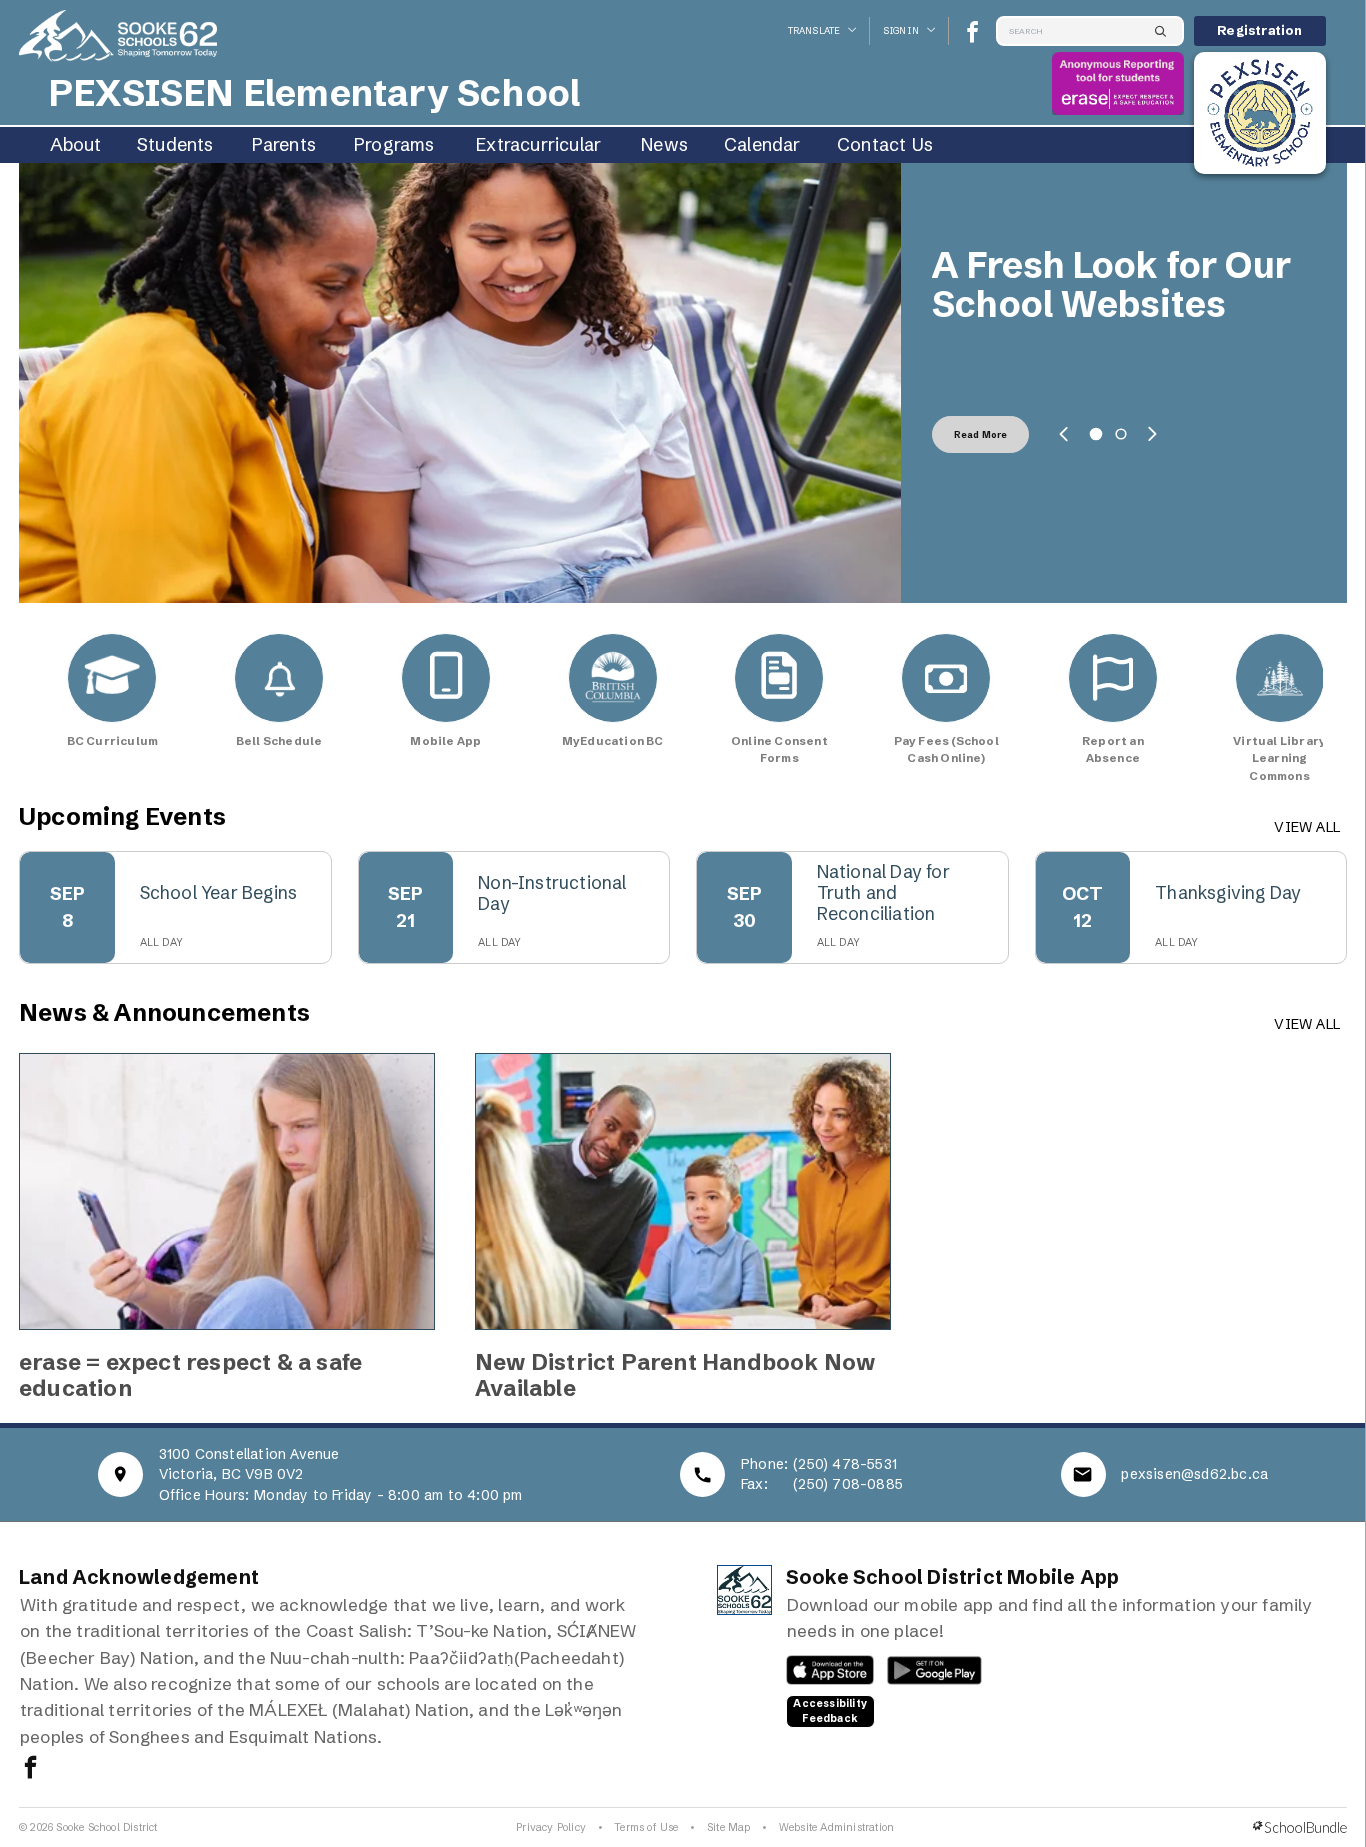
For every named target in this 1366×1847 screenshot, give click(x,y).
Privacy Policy (551, 1827)
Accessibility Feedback (830, 1711)
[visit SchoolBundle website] (1300, 1827)
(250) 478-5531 (845, 1464)
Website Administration (836, 1827)
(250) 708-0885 (848, 1484)
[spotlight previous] (1064, 434)
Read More (981, 434)
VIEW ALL (1307, 827)
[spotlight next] (1152, 434)
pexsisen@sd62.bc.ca (1194, 1474)
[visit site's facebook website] (30, 1769)
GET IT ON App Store (820, 1675)
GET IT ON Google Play (923, 1675)
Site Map (729, 1827)
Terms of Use (646, 1827)
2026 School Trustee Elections (1112, 285)
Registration (1259, 30)
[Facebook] (972, 31)
